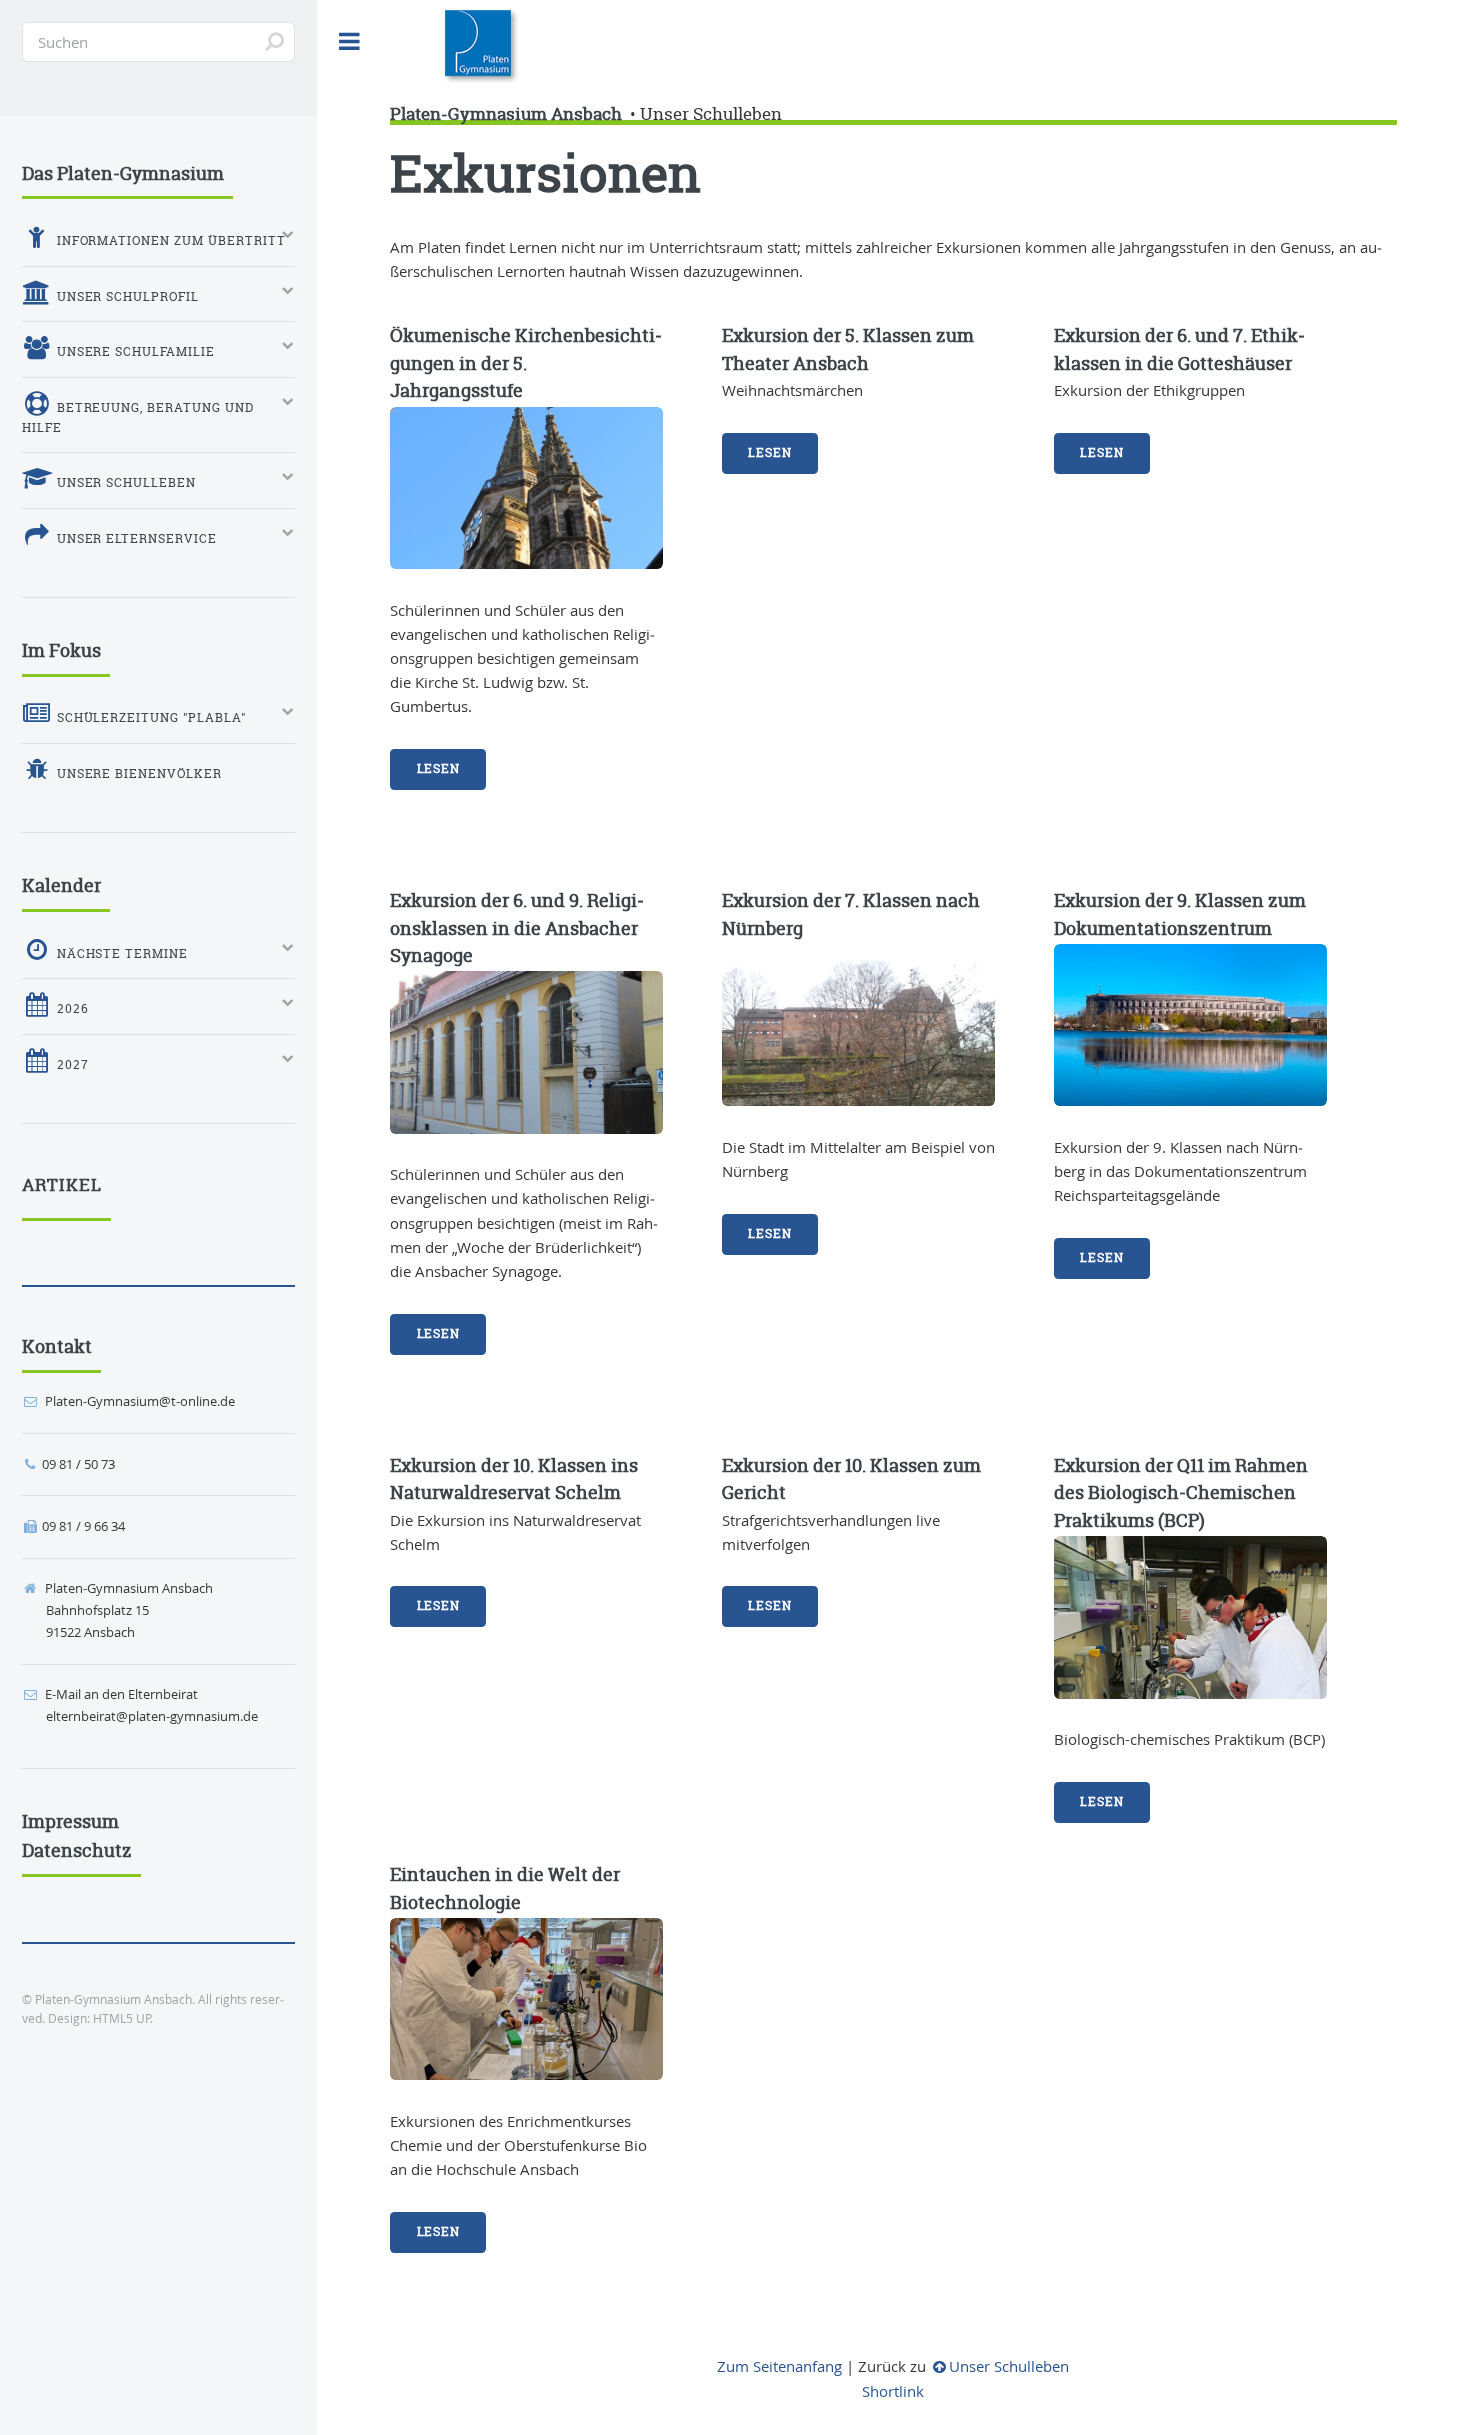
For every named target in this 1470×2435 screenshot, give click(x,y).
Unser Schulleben (711, 114)
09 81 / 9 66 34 (83, 1526)
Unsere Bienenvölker (138, 774)
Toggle (350, 41)
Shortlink (893, 2391)
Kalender (61, 885)
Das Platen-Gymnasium (123, 173)
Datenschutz (77, 1850)
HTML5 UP (121, 2018)
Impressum (70, 1821)
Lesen (438, 769)
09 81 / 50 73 (78, 1464)
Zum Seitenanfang (779, 2366)
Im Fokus (61, 650)
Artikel (62, 1185)
